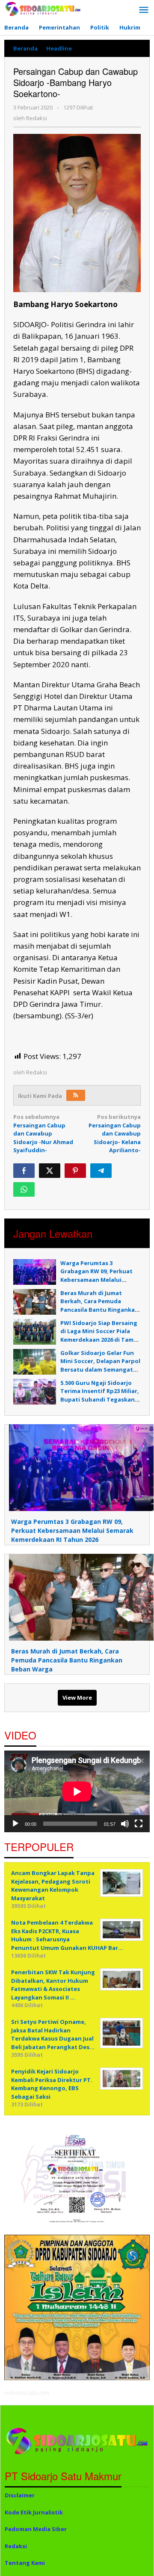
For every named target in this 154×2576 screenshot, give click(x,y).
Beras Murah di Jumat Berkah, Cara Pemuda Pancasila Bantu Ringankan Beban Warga (99, 1306)
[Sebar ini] (24, 1171)
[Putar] (15, 1824)
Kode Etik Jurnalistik (34, 2512)
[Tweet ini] (50, 1171)
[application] (77, 1791)
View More (77, 1698)
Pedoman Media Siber (36, 2529)
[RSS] (76, 1095)
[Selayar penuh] (139, 1824)
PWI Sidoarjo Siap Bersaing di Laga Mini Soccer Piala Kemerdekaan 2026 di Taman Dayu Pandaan (101, 1335)
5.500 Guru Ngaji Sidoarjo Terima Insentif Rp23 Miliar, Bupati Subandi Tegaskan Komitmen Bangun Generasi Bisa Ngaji (101, 1399)
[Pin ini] (75, 1171)
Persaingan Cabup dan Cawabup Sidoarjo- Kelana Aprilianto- (115, 1133)
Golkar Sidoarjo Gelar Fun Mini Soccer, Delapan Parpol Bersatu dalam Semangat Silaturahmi (100, 1365)
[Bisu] (125, 1824)
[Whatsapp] (24, 1189)
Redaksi (16, 2546)
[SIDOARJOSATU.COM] (43, 8)
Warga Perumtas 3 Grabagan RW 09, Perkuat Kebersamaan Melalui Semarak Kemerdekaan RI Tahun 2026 (96, 1280)
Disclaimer (20, 2495)
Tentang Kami (25, 2563)
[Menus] (144, 10)
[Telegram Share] (101, 1171)
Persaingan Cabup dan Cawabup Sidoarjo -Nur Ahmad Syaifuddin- (43, 1133)
